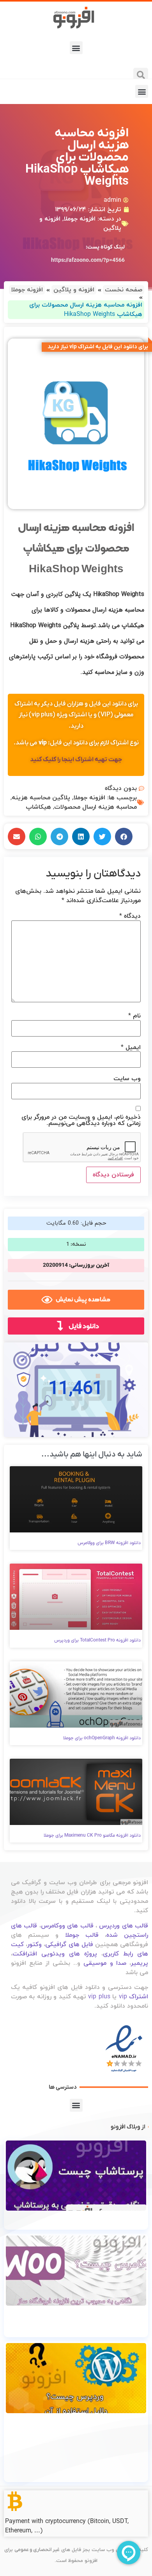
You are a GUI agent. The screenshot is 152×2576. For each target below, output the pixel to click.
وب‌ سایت (127, 1079)
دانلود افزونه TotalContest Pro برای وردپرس (97, 1640)
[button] (76, 48)
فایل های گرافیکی (69, 1945)
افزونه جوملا (80, 219)
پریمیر (140, 1963)
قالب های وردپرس (124, 1926)
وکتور (34, 1945)
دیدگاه (130, 916)
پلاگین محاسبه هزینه (41, 798)
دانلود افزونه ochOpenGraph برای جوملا (102, 1738)
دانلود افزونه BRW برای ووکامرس (109, 1543)
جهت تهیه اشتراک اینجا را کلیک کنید (76, 760)
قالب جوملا (82, 1935)
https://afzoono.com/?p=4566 (88, 260)
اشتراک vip (133, 1997)
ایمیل (131, 1047)
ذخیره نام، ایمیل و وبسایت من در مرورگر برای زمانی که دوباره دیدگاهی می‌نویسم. (81, 1120)
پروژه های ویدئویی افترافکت (55, 1954)
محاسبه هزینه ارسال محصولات (95, 807)
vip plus (99, 1997)
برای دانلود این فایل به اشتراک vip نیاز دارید (98, 347)
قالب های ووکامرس (67, 1926)
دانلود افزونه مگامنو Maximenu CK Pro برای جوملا (92, 1835)
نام (134, 1016)
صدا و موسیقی (105, 1963)
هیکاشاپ (38, 807)
